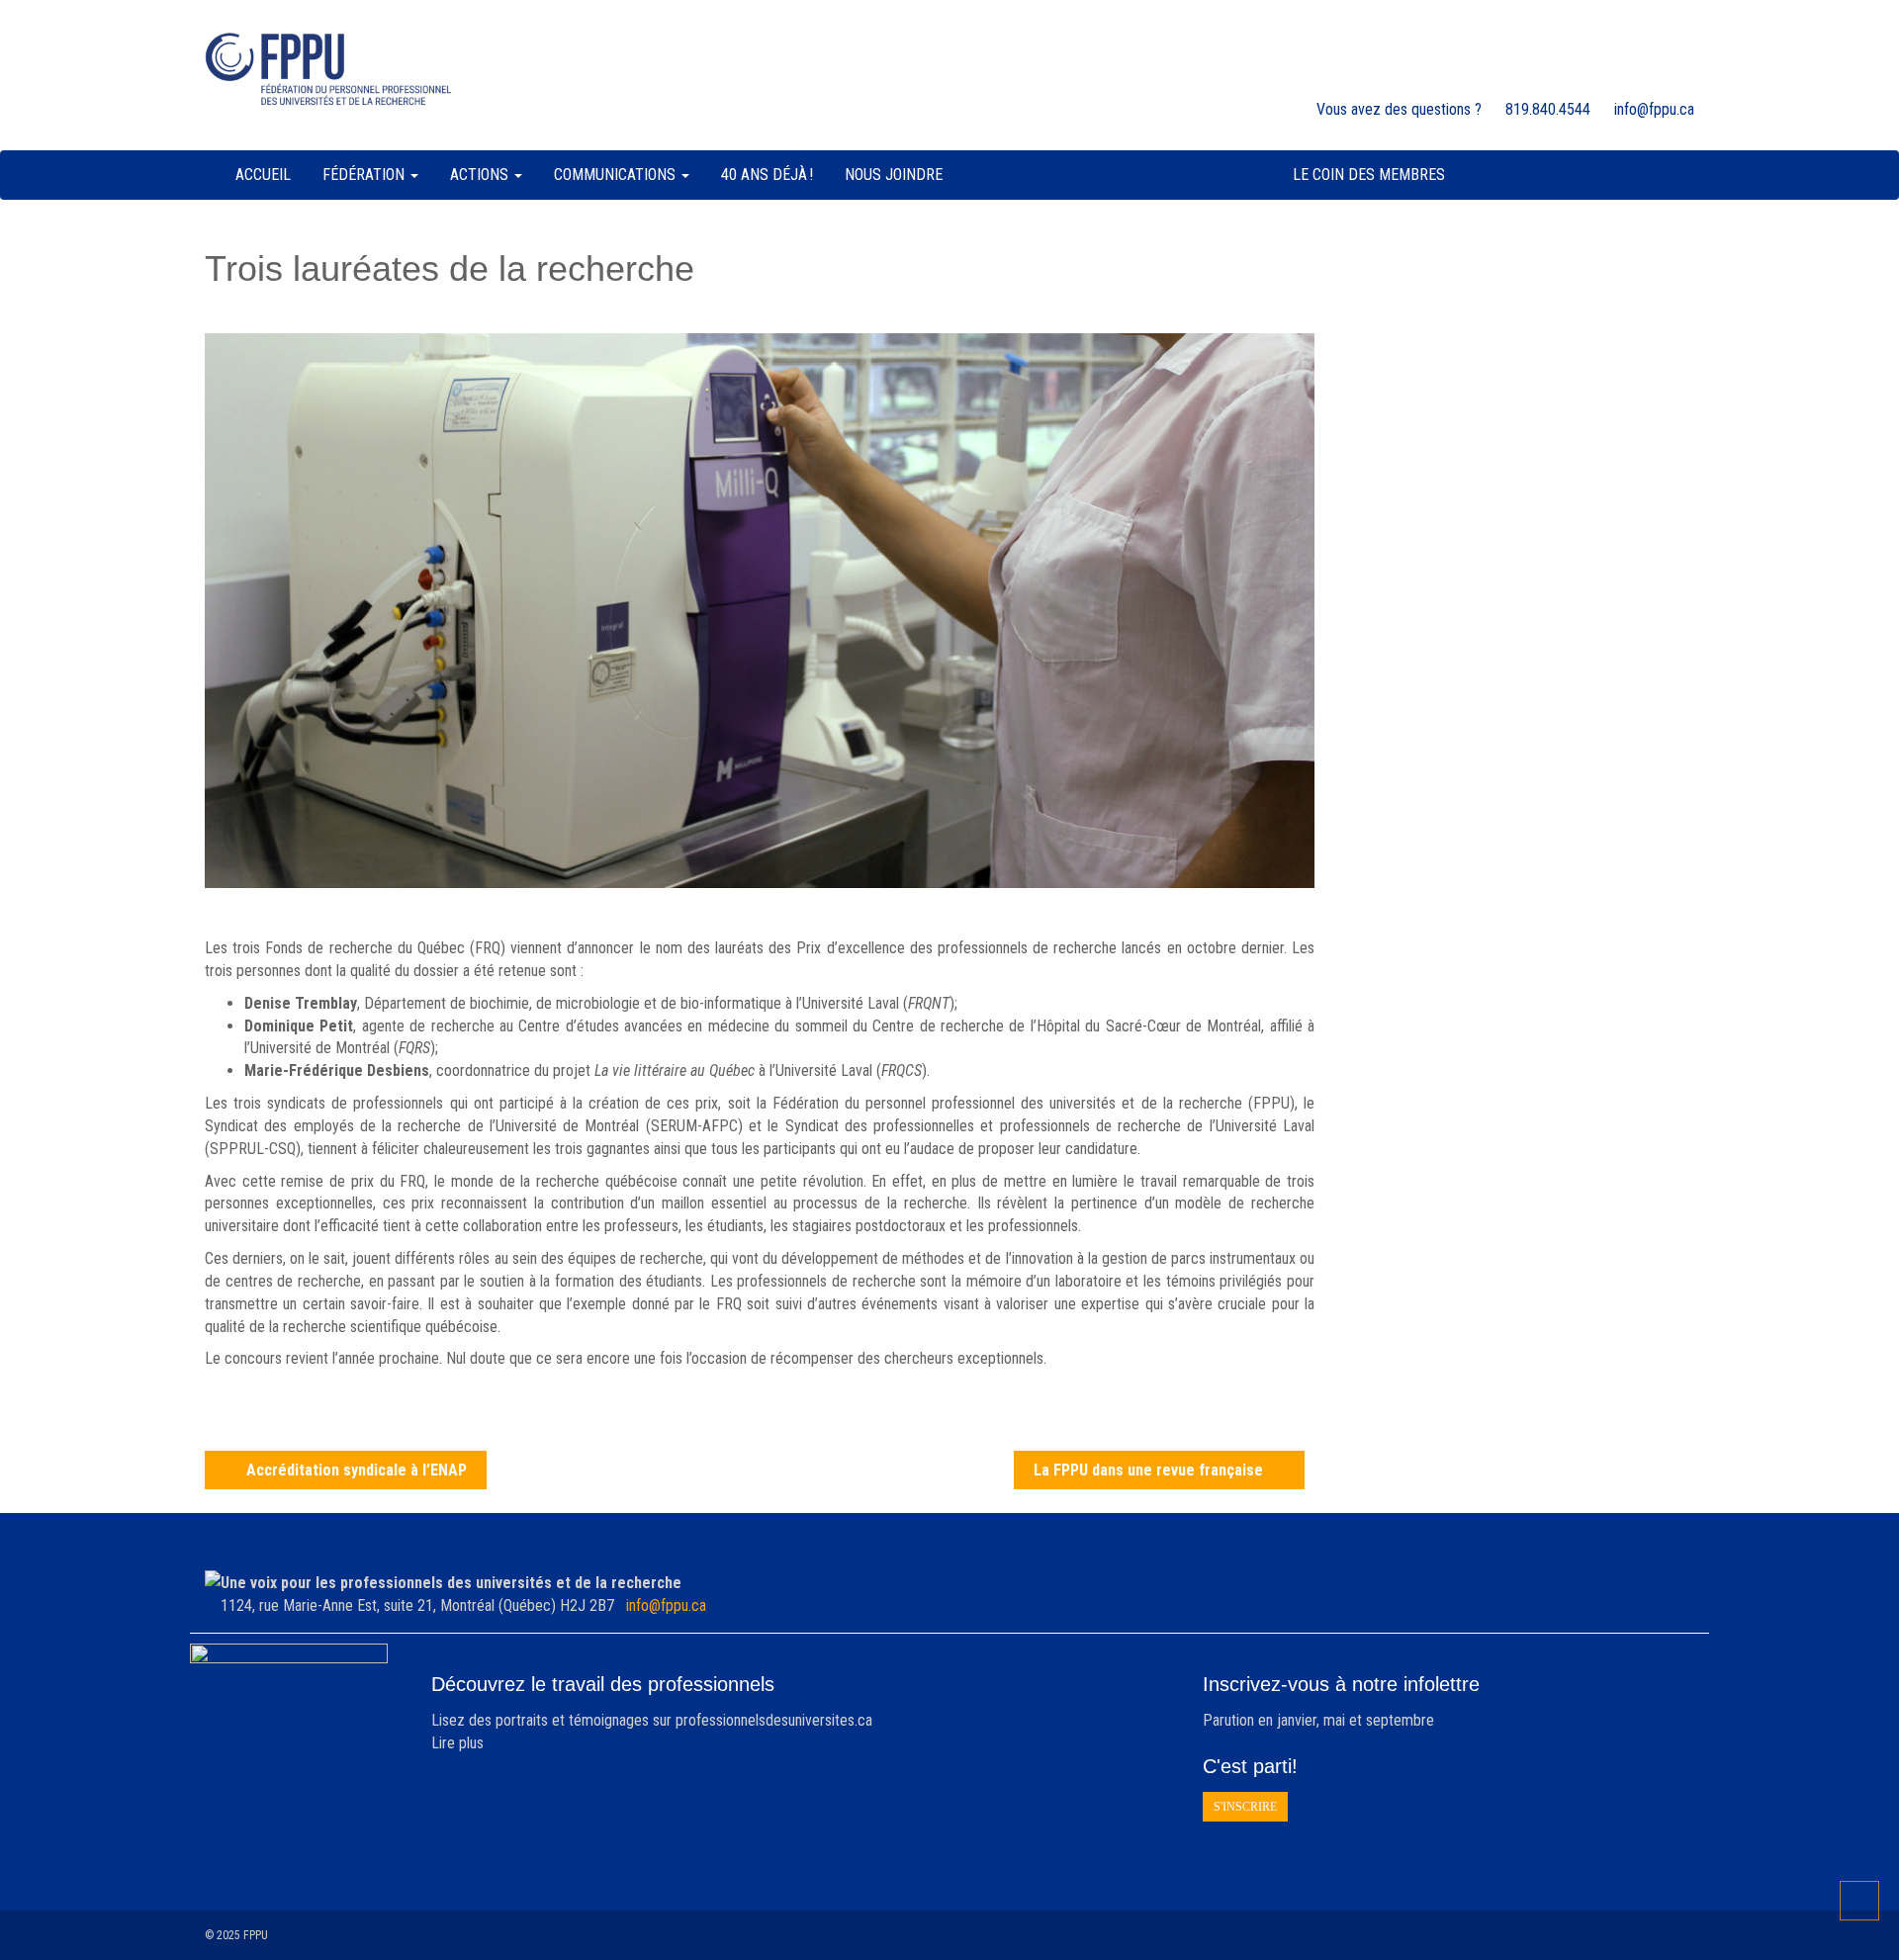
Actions (481, 175)
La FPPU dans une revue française (1148, 1470)
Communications (617, 175)
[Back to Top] (1859, 1901)
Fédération (365, 175)
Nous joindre (894, 175)
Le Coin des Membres (1369, 175)
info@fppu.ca (666, 1605)
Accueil (263, 175)
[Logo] (328, 69)
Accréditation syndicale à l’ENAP (357, 1470)
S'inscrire (1245, 1807)
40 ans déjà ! (767, 175)
